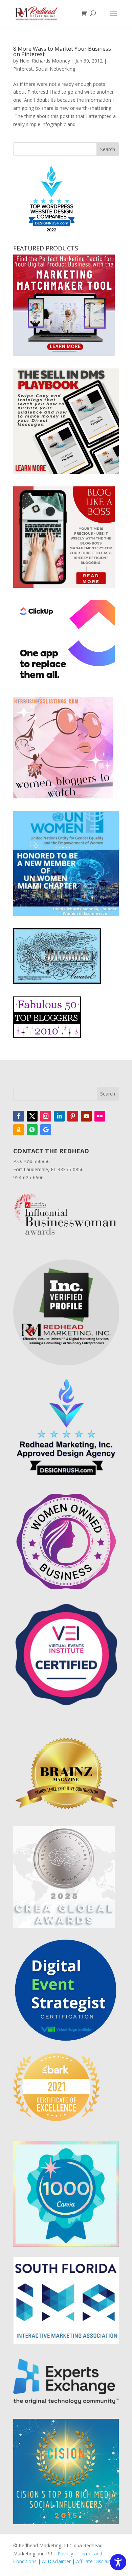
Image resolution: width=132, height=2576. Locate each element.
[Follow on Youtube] (86, 1116)
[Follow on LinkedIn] (59, 1116)
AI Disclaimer (56, 2561)
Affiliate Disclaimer (97, 2561)
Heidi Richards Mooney (45, 61)
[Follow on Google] (46, 1130)
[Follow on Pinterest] (73, 1116)
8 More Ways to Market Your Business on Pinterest (62, 51)
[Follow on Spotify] (32, 1130)
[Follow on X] (32, 1116)
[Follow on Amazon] (19, 1130)
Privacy (65, 2554)
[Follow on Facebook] (19, 1116)
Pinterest (23, 69)
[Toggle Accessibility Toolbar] (118, 2562)
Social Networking (55, 69)
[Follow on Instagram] (46, 1116)
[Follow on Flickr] (100, 1116)
